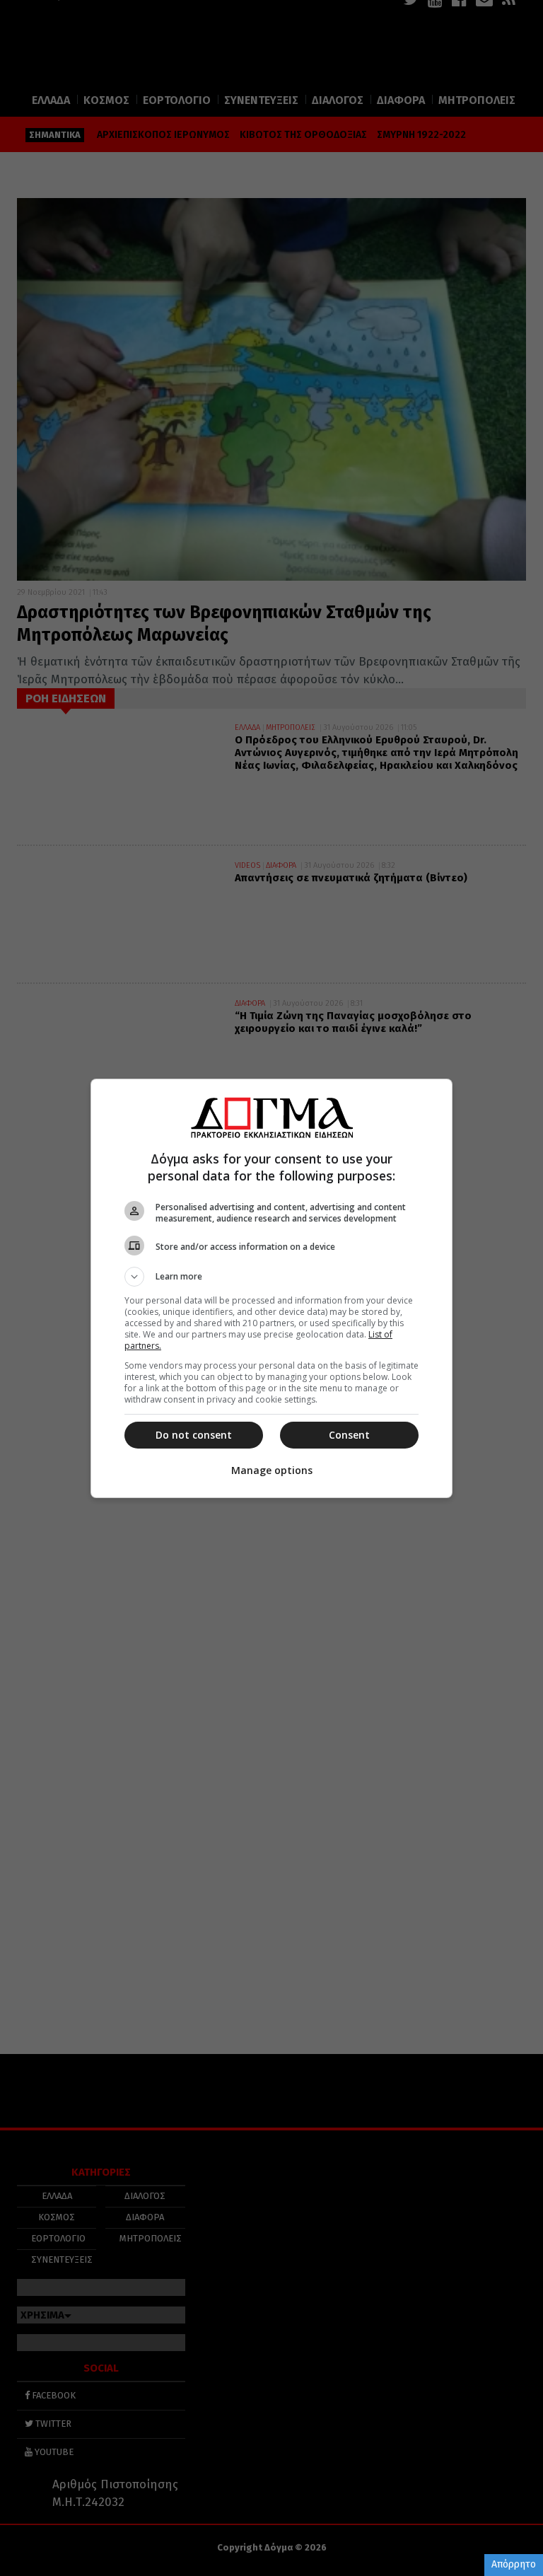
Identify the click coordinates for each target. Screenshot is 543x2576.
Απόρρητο (514, 2564)
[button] (271, 1277)
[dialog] (271, 1288)
